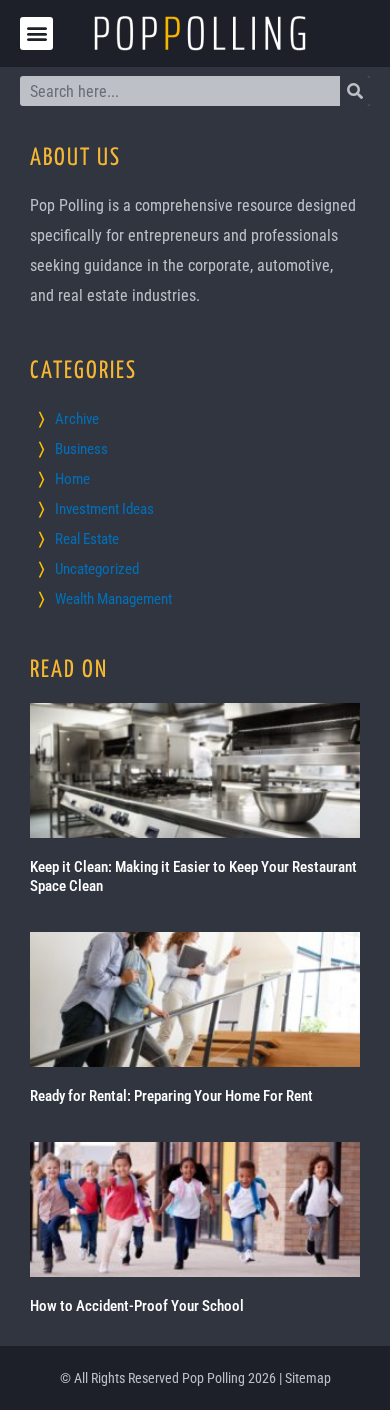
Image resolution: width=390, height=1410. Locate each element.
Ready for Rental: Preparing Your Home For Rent (171, 1096)
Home (72, 479)
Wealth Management (113, 599)
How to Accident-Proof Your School (137, 1306)
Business (81, 449)
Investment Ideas (104, 509)
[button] (36, 33)
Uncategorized (97, 569)
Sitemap (308, 1378)
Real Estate (87, 539)
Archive (77, 419)
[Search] (355, 91)
